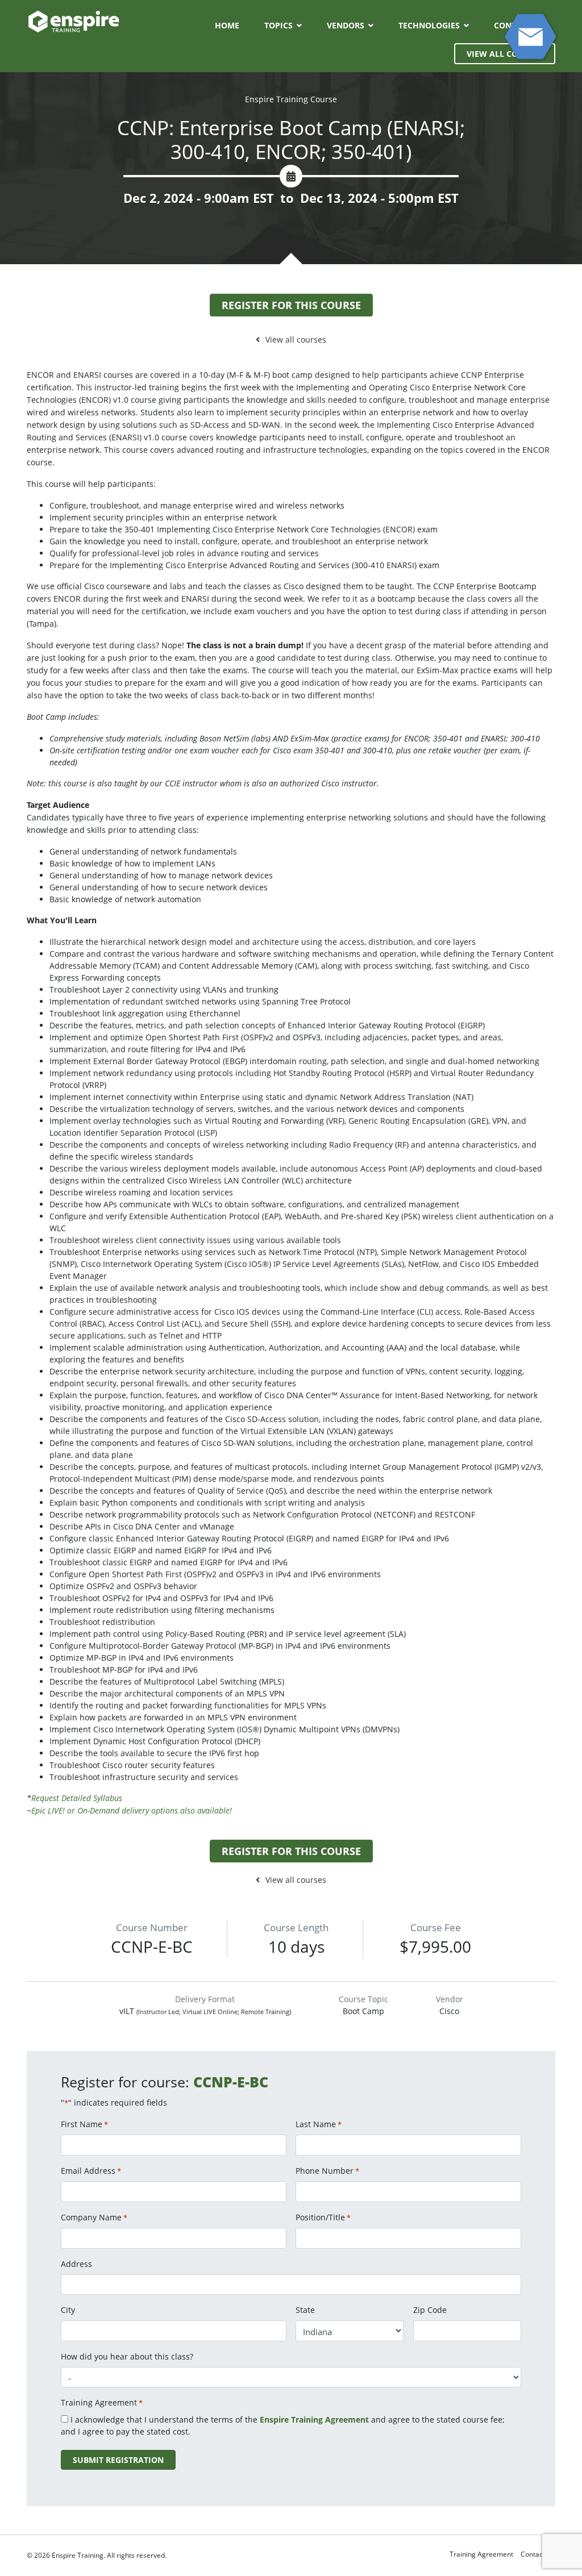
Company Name (94, 2217)
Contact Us (538, 2554)
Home (227, 25)
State (305, 2310)
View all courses (296, 339)
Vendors (346, 25)
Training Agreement (481, 2554)
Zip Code (430, 2310)
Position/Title (323, 2217)
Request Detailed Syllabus (77, 1798)
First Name (84, 2124)
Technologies (429, 25)
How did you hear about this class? (127, 2356)
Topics (278, 25)
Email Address (91, 2171)
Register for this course (291, 305)
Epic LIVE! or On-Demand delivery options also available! (132, 1810)
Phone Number (327, 2171)
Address (76, 2264)
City (68, 2310)
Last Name (319, 2124)
